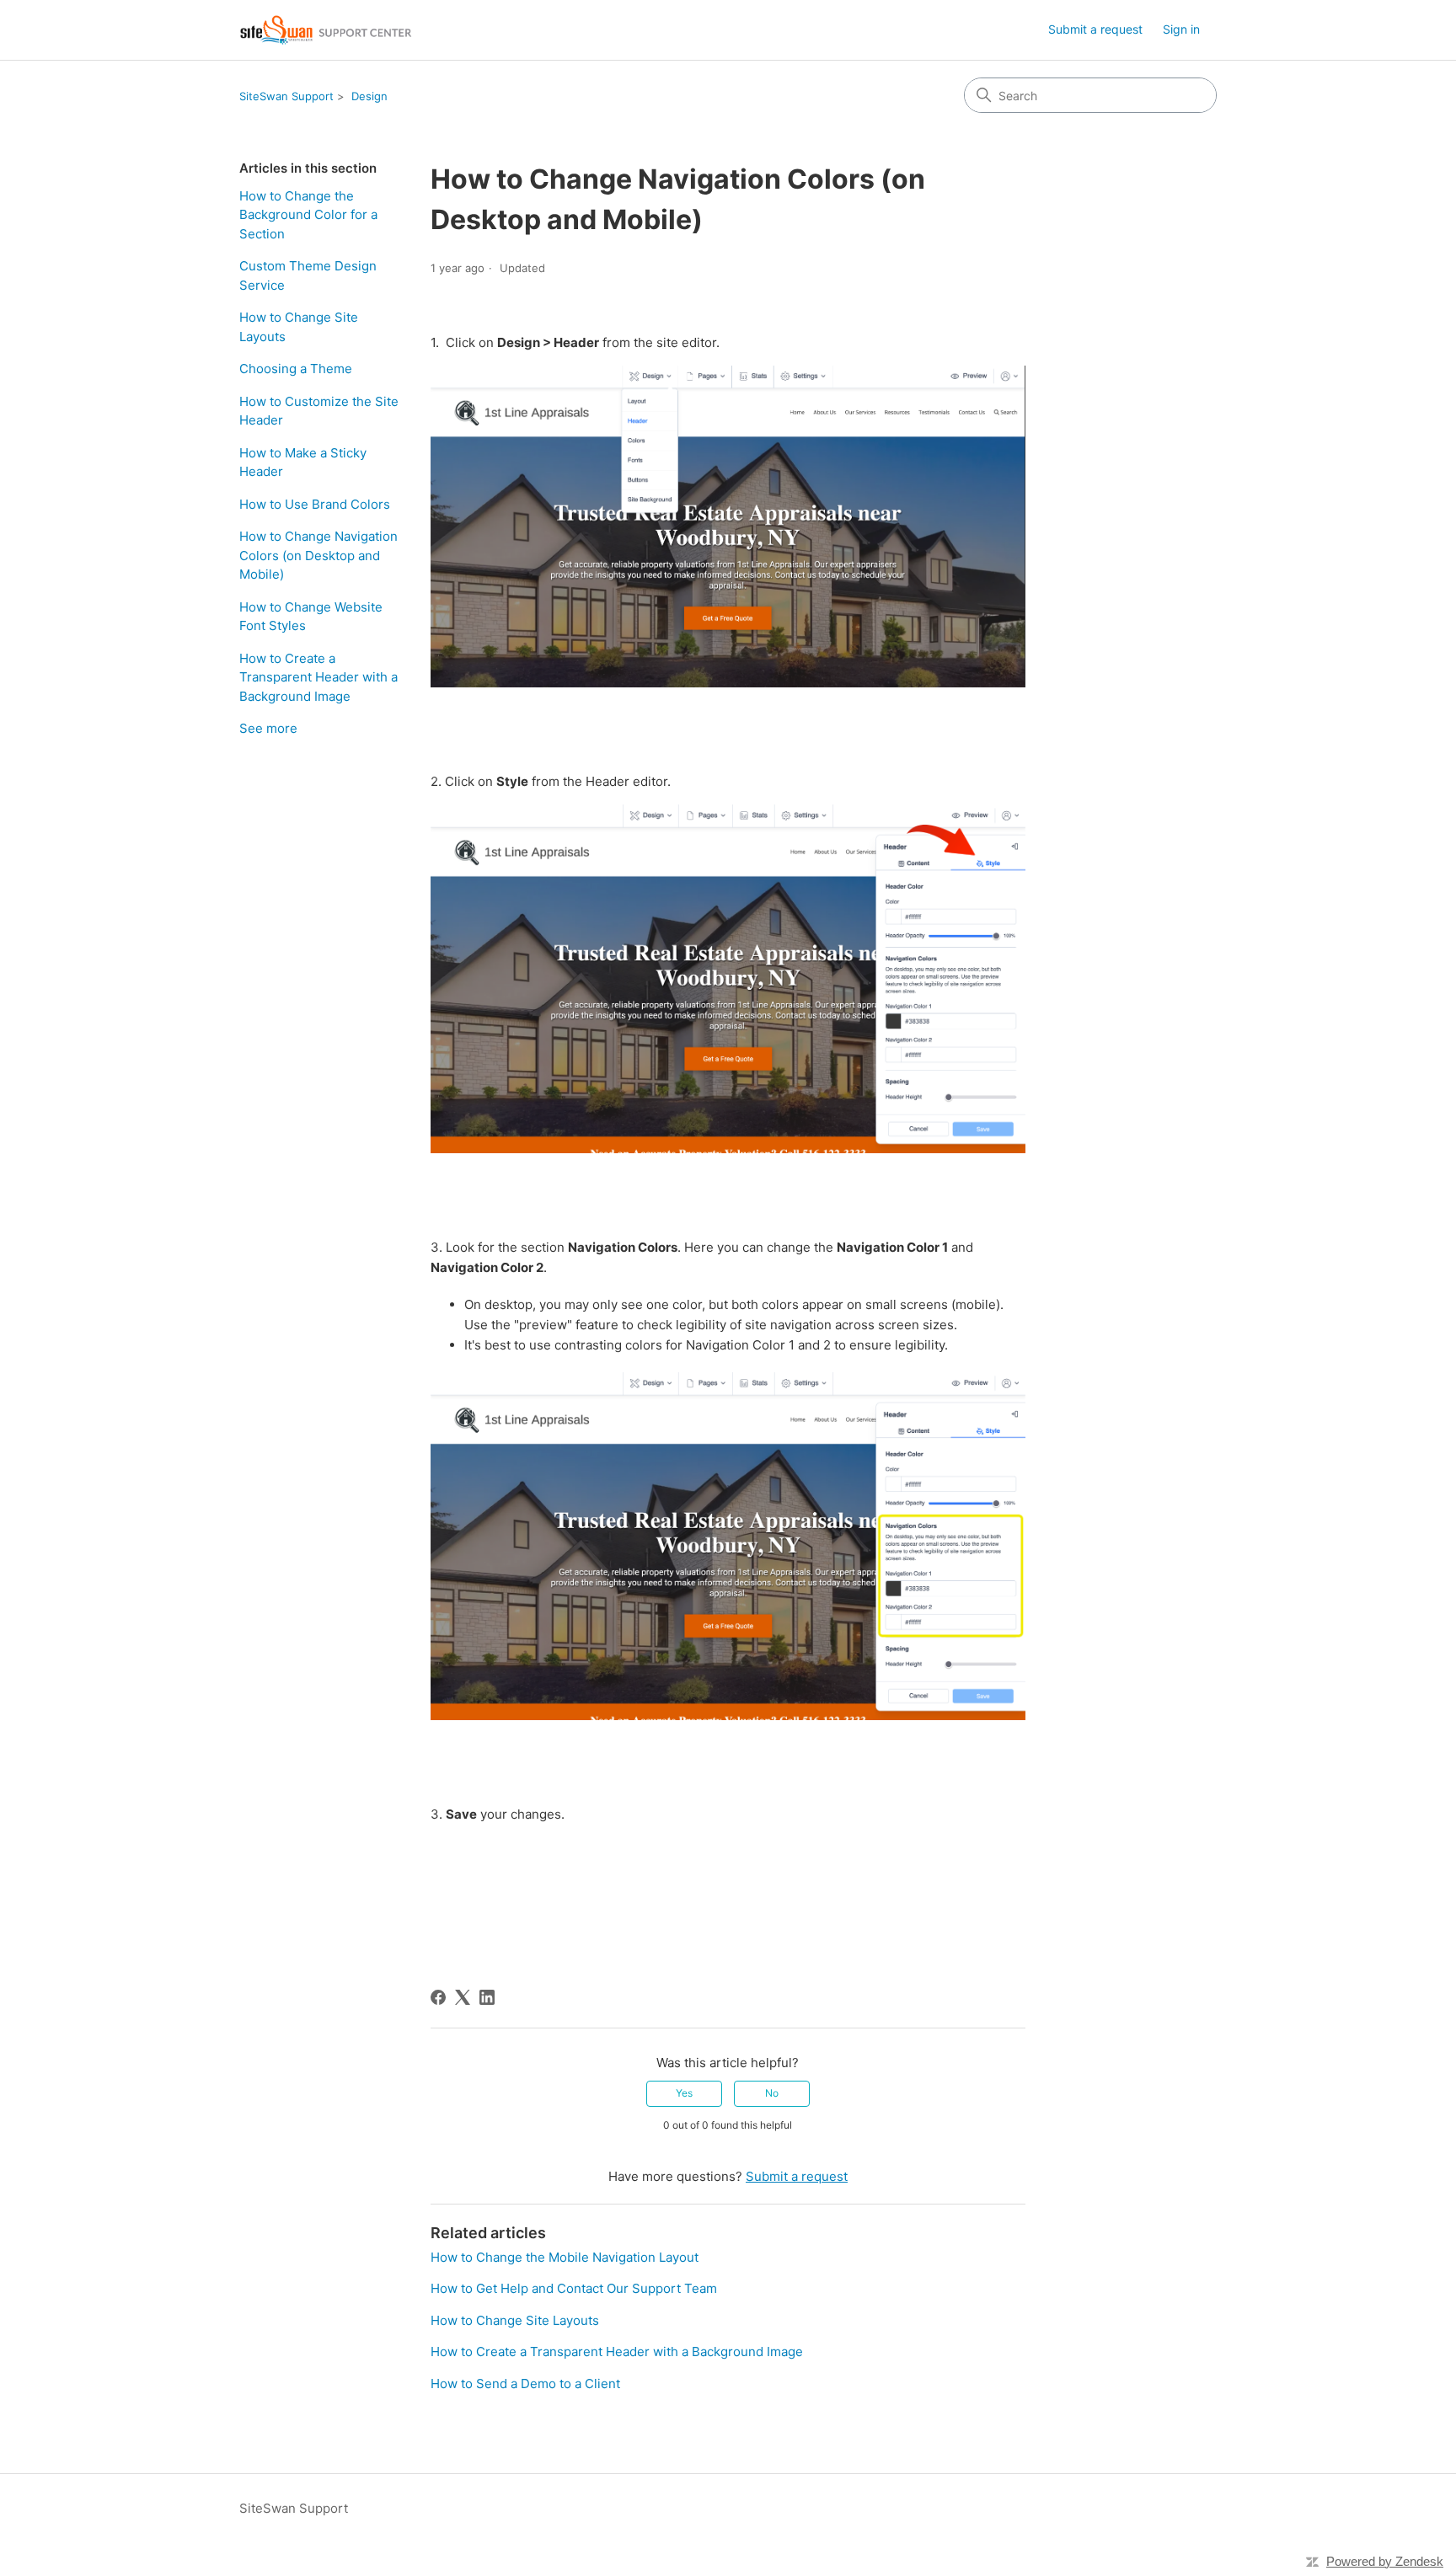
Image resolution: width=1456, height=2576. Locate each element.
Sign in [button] (1181, 29)
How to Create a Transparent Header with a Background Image (318, 677)
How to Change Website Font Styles (311, 617)
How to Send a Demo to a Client (525, 2384)
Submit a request (1095, 29)
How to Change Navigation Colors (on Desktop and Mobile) (318, 555)
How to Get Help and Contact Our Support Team (574, 2288)
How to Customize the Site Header (319, 411)
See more (268, 728)
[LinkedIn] (487, 1997)
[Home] (327, 30)
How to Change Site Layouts (299, 327)
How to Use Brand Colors (315, 504)
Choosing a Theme (296, 369)
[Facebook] (438, 1997)
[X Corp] (463, 1997)
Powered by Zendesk (1385, 2561)
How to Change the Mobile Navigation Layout (565, 2257)
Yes (684, 2093)
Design (369, 96)
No (772, 2093)
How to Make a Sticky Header (303, 462)
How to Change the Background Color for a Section (308, 215)
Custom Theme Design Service (308, 275)
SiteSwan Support (286, 96)
